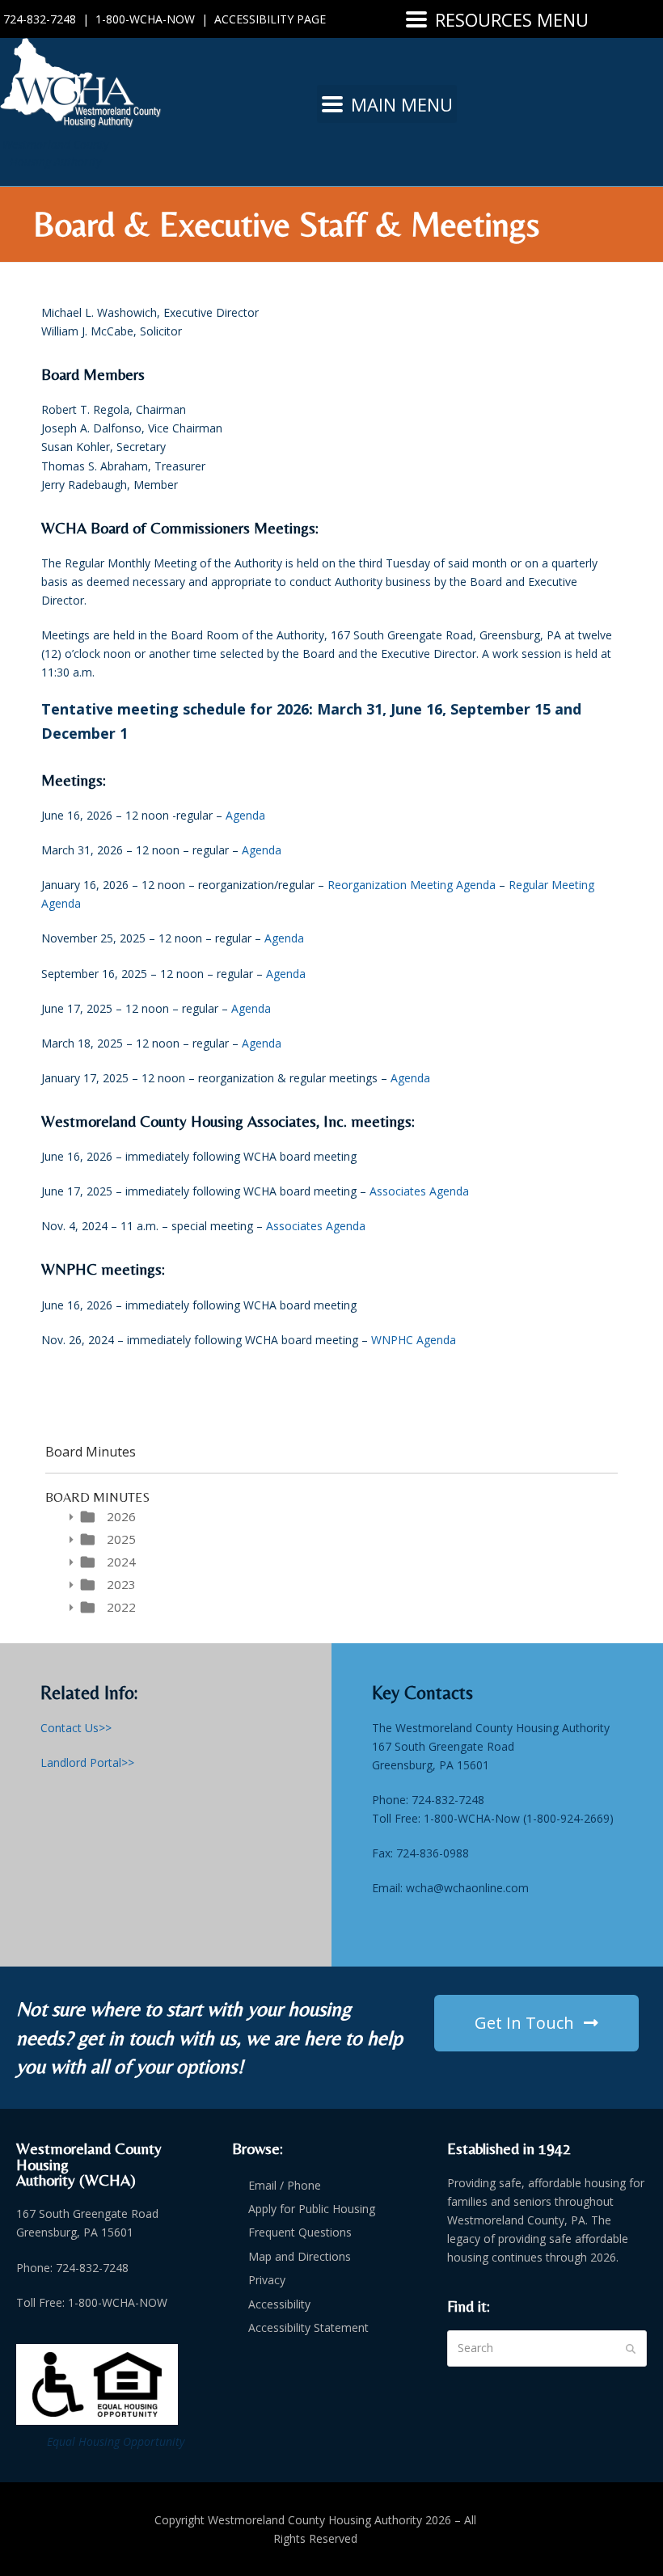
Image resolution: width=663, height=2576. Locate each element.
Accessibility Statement (308, 2327)
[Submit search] (631, 2349)
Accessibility (279, 2304)
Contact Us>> (76, 1728)
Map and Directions (300, 2256)
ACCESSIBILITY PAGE (270, 19)
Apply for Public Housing (312, 2209)
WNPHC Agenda (414, 1340)
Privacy (267, 2280)
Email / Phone (285, 2185)
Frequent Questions (300, 2232)
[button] (498, 19)
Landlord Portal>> (87, 1762)
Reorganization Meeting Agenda (412, 885)
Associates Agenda (419, 1191)
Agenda (245, 815)
